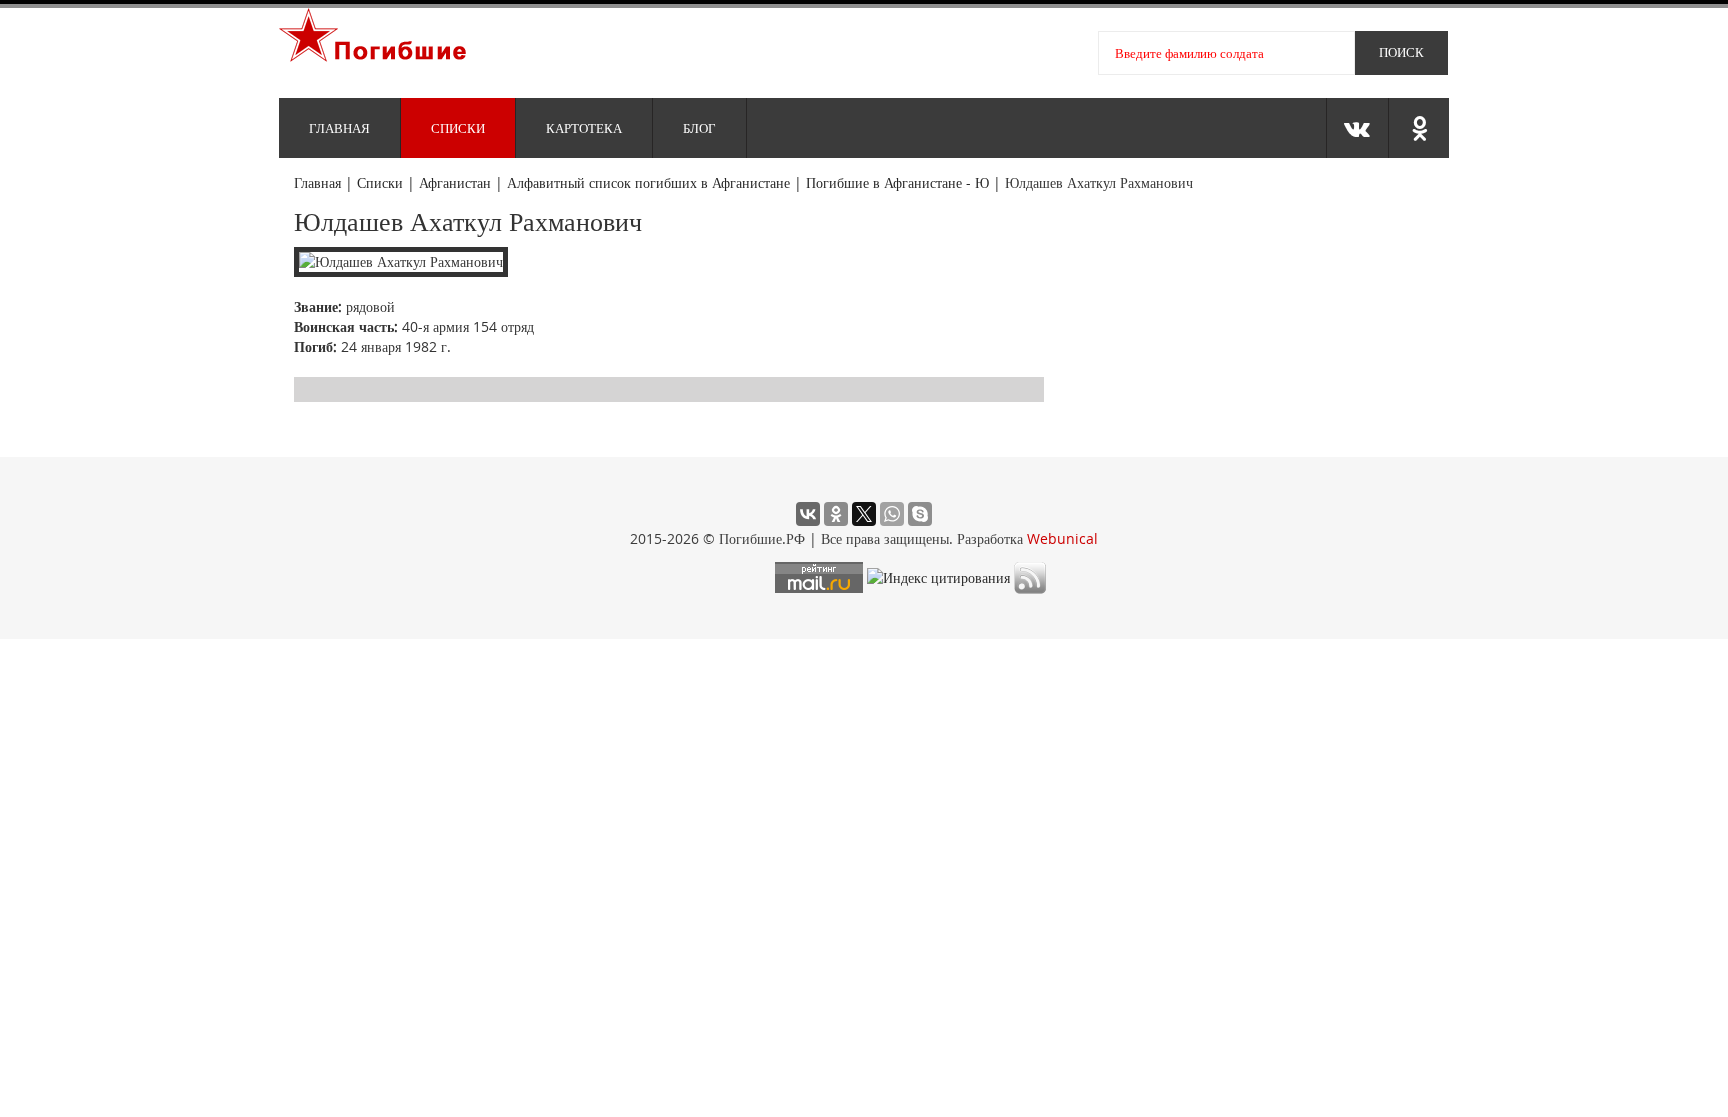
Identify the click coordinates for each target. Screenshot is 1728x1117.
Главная (339, 128)
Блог (699, 128)
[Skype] (920, 514)
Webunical (1062, 538)
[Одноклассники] (836, 514)
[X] (864, 514)
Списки (458, 128)
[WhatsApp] (892, 514)
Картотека (584, 128)
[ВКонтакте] (808, 514)
